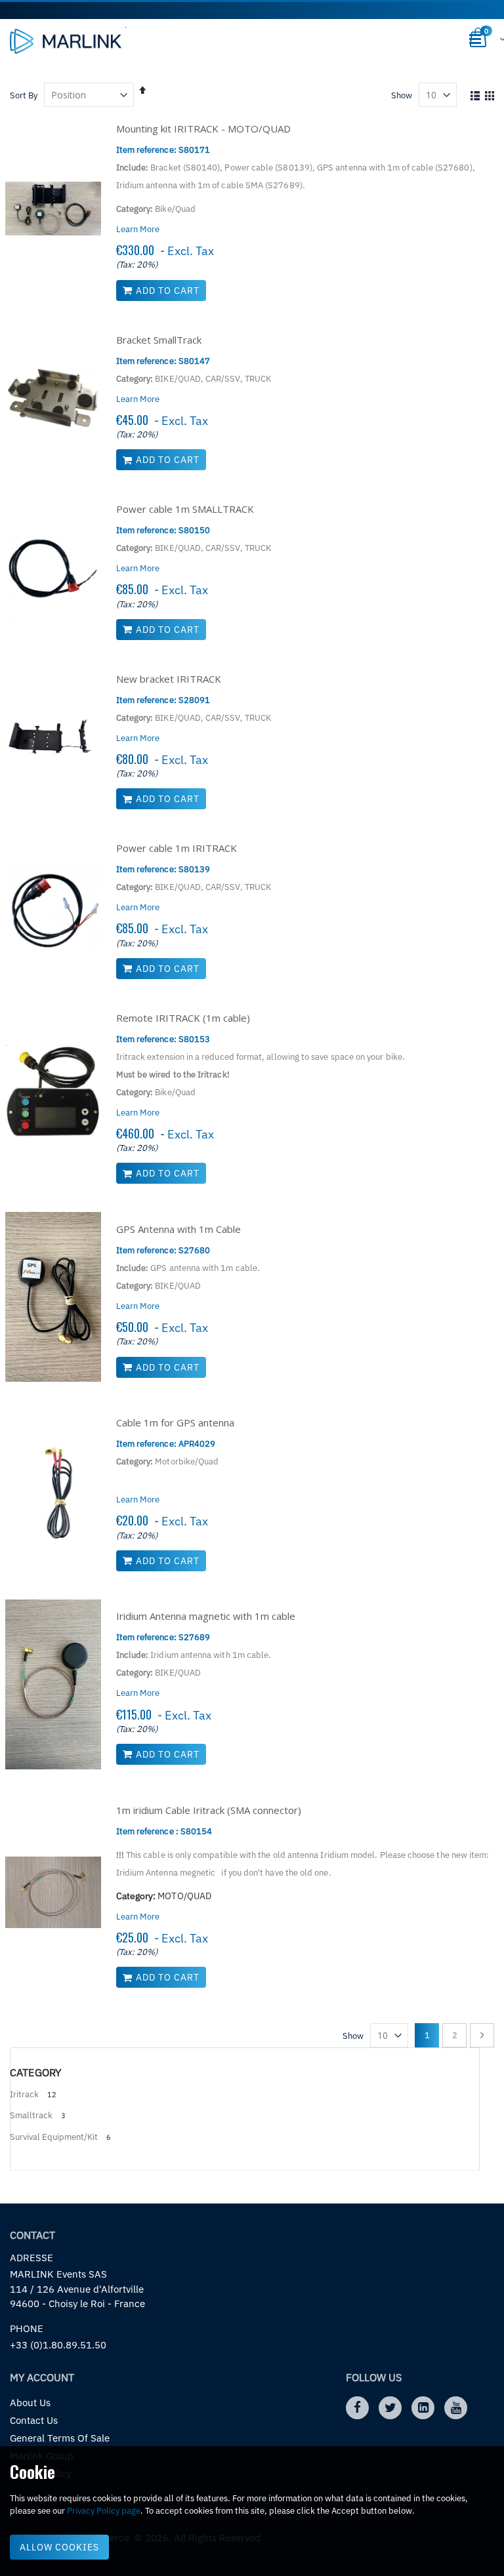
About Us (30, 2403)
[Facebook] (357, 2408)
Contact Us (34, 2420)
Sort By (24, 95)
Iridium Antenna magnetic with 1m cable (206, 1616)
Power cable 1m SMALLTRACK (185, 509)
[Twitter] (390, 2408)
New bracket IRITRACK (169, 679)
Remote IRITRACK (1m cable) (183, 1018)
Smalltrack (31, 2115)
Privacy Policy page (104, 2511)
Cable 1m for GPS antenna (175, 1422)
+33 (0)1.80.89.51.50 (58, 2345)
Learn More (138, 229)
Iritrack (24, 2094)
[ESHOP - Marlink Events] (66, 41)
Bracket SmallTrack (159, 340)
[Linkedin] (423, 2408)
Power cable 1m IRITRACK (177, 848)
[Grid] (489, 96)
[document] (252, 2511)
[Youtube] (456, 2408)
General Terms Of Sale (60, 2438)
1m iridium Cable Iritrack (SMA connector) (209, 1810)
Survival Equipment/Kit (54, 2137)
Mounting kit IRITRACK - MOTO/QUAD (203, 129)
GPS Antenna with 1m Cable (178, 1229)
